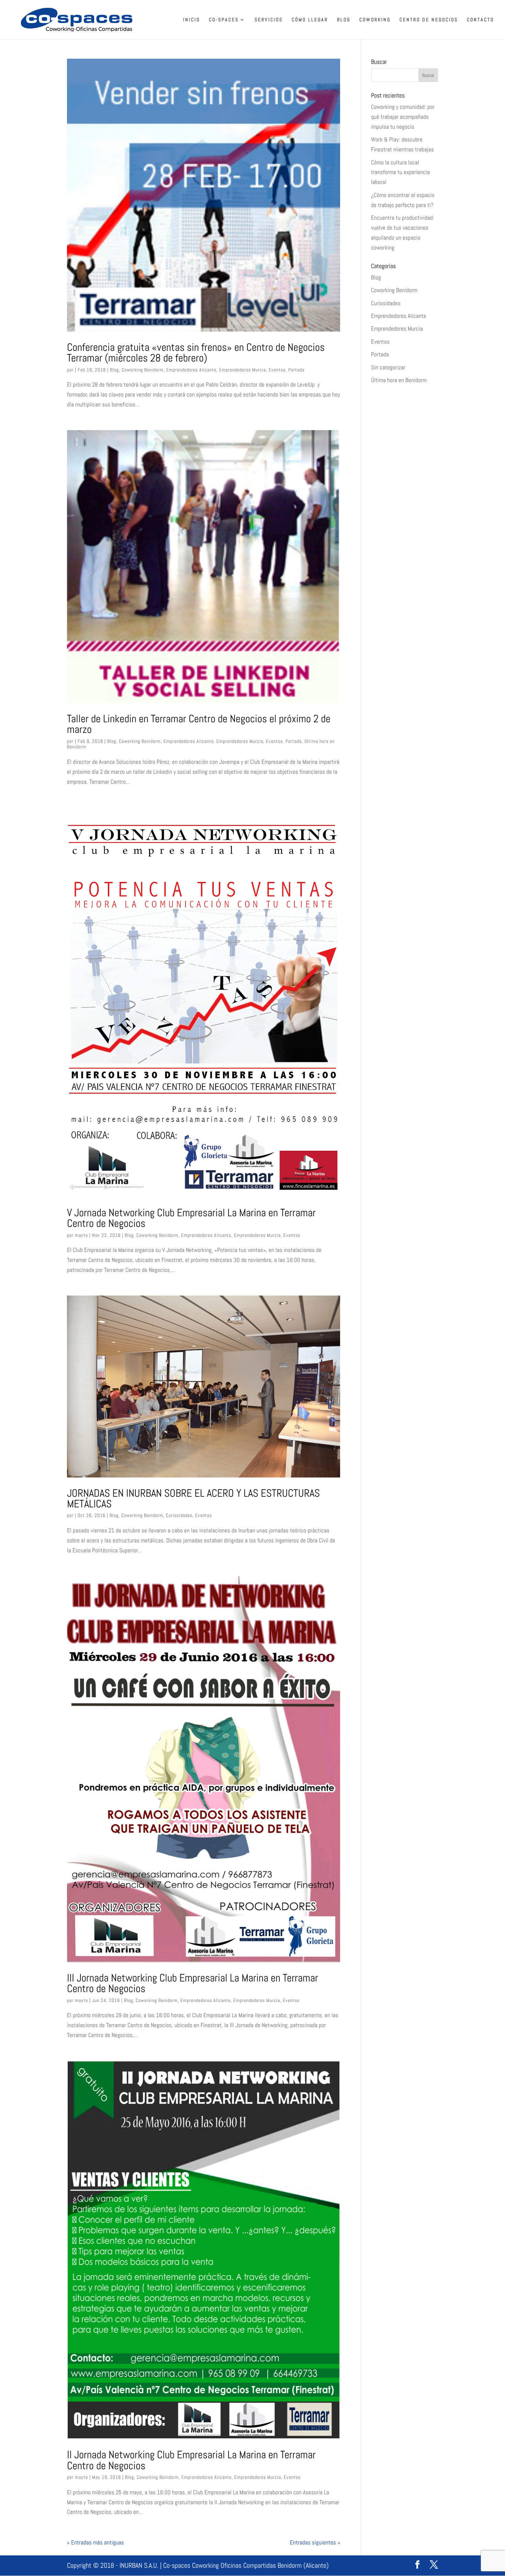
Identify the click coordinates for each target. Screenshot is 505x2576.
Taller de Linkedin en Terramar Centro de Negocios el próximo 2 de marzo (199, 724)
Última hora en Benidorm (399, 380)
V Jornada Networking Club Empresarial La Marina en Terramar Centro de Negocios (191, 1218)
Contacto (480, 20)
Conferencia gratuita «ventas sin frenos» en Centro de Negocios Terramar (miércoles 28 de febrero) (196, 352)
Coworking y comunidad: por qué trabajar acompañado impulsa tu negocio (403, 117)
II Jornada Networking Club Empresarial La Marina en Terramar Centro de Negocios (191, 2460)
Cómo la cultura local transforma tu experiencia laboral (400, 172)
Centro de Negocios (429, 20)
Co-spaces (224, 20)
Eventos (277, 370)
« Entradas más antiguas (96, 2542)
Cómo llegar (310, 20)
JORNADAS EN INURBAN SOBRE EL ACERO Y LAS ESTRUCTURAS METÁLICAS (193, 1498)
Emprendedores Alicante (191, 370)
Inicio (192, 20)
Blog (344, 20)
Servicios (269, 20)
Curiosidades (179, 1515)
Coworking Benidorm (143, 370)
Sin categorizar (388, 367)
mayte (81, 1235)
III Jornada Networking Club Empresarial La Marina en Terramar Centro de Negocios (193, 1983)
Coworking (375, 20)
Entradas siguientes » (315, 2542)
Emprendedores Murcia (243, 370)
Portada (296, 370)
